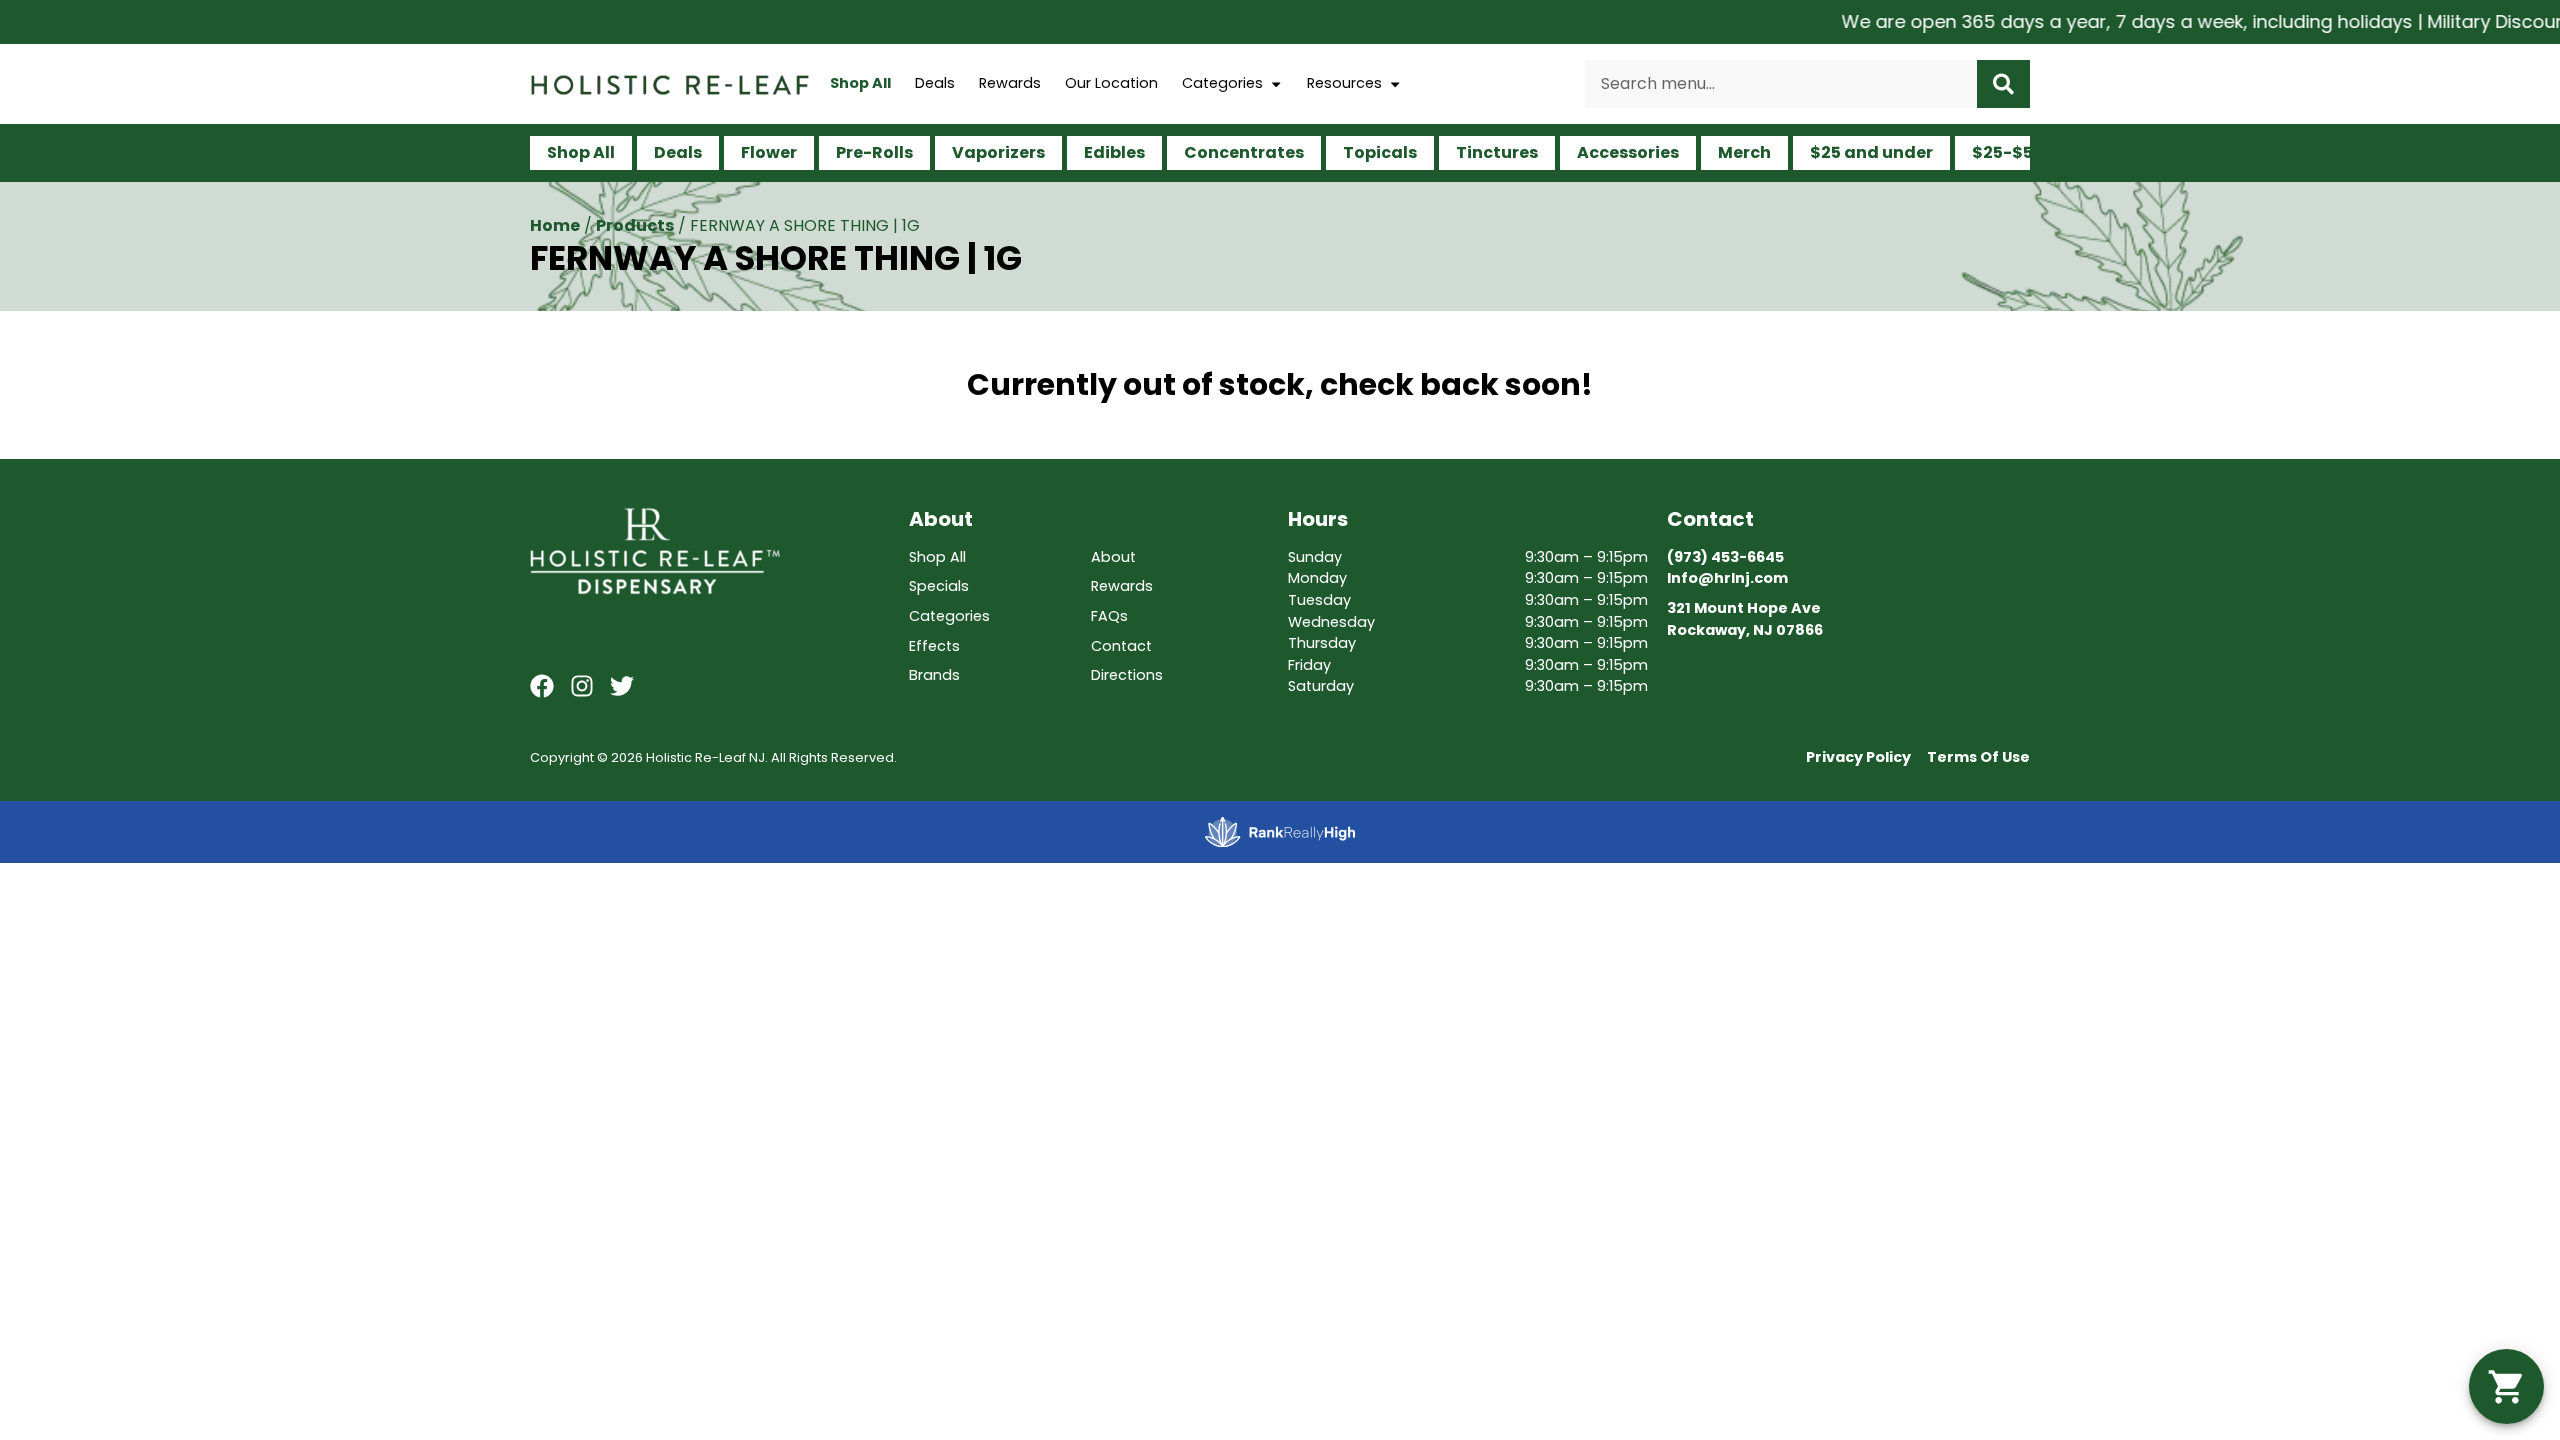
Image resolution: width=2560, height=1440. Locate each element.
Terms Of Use (1978, 757)
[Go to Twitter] (622, 686)
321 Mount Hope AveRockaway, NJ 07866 (1745, 619)
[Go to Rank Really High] (1280, 832)
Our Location (1111, 83)
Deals (935, 83)
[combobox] (1781, 84)
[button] (2506, 1386)
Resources (1344, 83)
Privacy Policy (1858, 757)
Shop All (860, 83)
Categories (1222, 83)
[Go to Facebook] (542, 686)
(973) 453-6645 (1725, 557)
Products (635, 225)
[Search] (2003, 84)
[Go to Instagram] (582, 686)
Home (555, 225)
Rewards (1010, 83)
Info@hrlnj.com (1727, 578)
